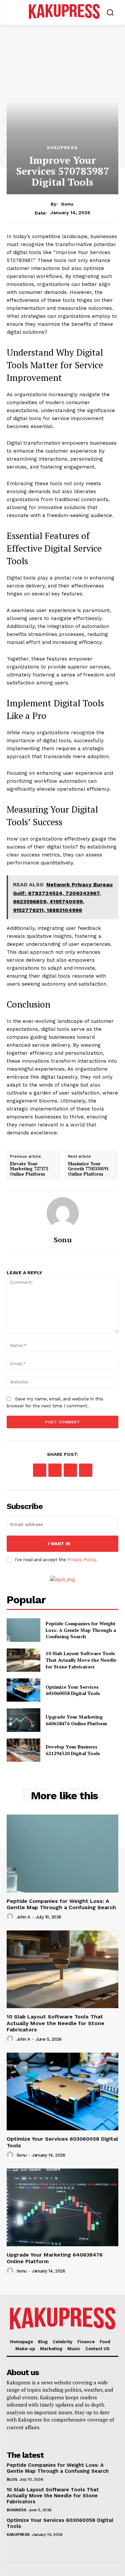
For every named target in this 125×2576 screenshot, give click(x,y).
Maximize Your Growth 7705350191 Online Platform (88, 1169)
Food (105, 2342)
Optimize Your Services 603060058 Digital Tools (73, 1690)
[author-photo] (11, 1917)
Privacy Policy (82, 1560)
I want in (59, 1544)
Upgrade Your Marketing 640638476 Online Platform (76, 1720)
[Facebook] (40, 1470)
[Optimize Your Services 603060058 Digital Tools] (23, 1690)
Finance (86, 2342)
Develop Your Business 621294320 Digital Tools (73, 1750)
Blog (43, 2342)
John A (23, 1917)
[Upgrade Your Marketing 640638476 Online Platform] (23, 1720)
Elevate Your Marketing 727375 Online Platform (29, 1169)
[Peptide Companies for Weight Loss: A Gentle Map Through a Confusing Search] (23, 1630)
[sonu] (63, 1213)
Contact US (97, 2349)
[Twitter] (55, 1470)
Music (74, 2349)
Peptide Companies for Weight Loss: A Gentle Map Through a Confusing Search (81, 1630)
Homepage (21, 2342)
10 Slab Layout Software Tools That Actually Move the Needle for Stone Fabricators (81, 1660)
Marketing (51, 2349)
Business (16, 2510)
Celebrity (62, 2342)
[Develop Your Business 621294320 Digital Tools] (23, 1750)
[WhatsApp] (86, 1470)
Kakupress (62, 147)
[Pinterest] (70, 1470)
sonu (67, 204)
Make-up (25, 2349)
